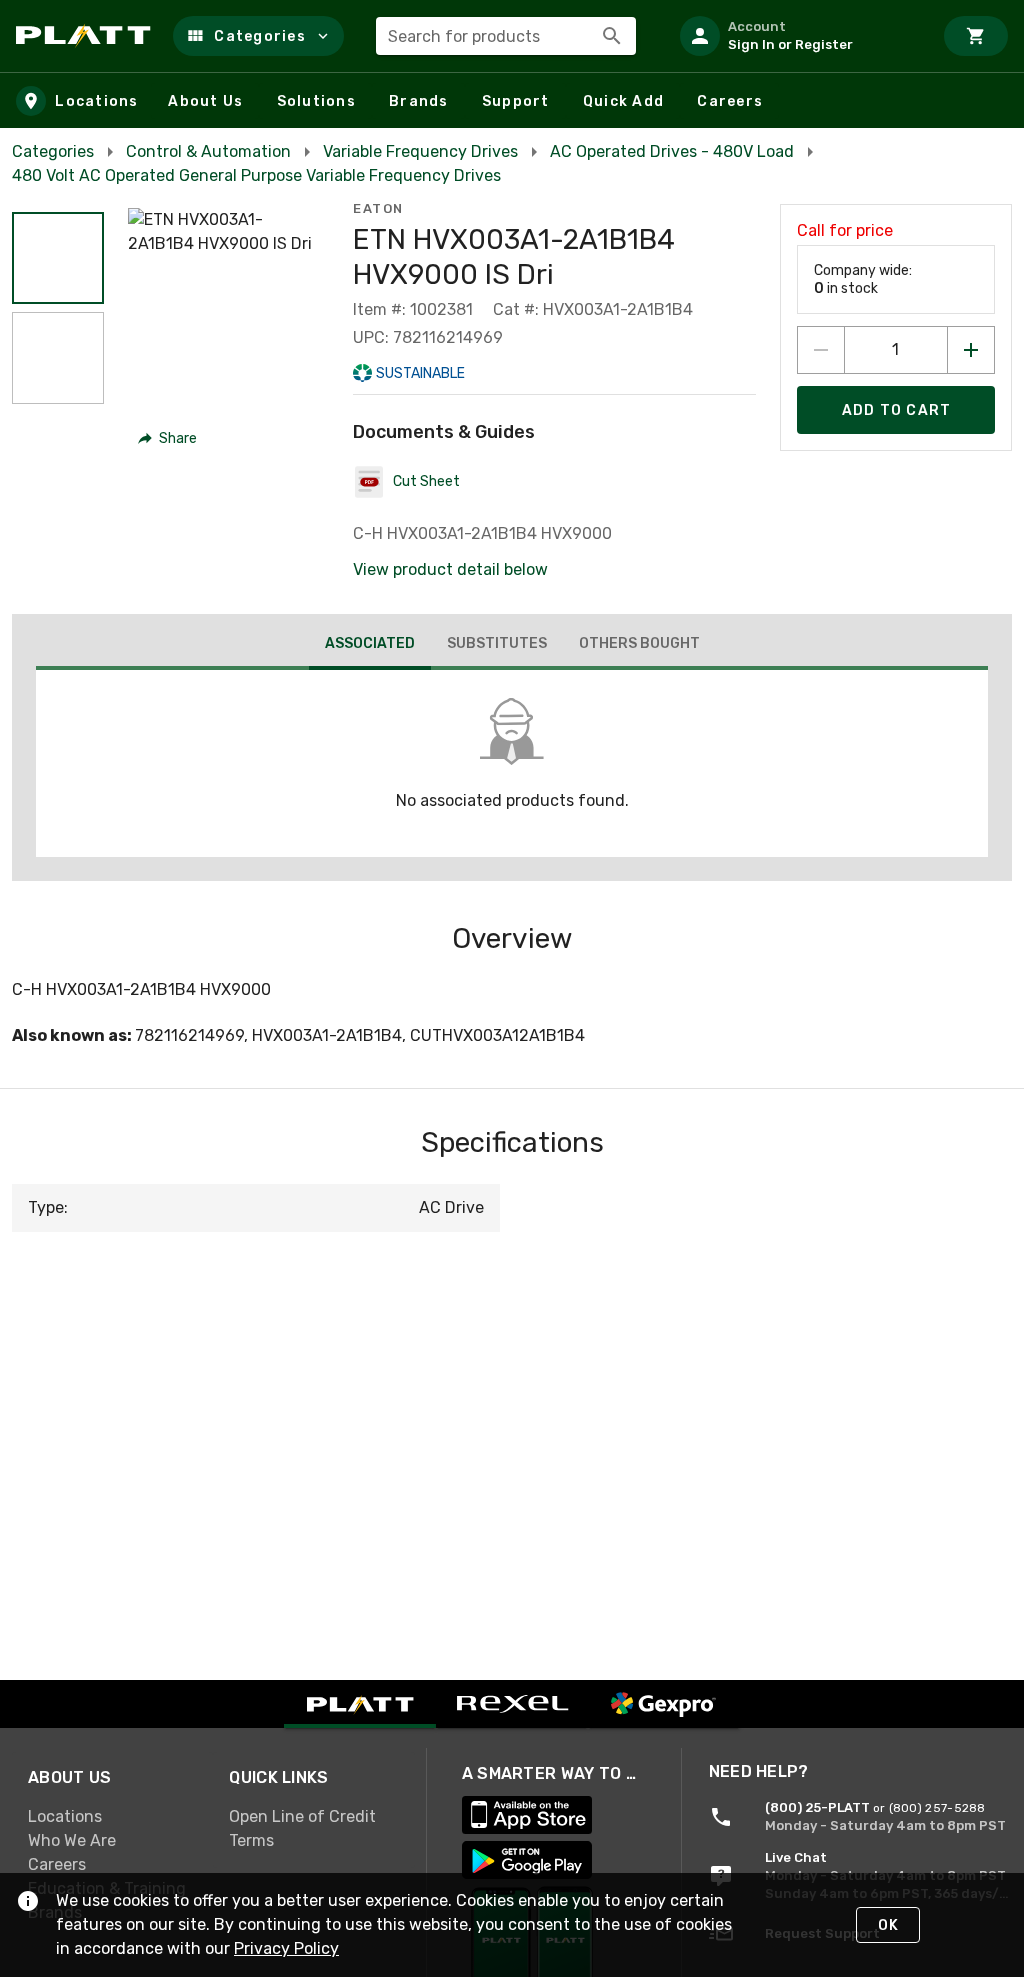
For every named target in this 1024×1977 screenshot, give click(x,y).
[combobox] (506, 36)
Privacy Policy (286, 1948)
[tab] (370, 646)
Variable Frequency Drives (420, 151)
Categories (53, 151)
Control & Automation (208, 151)
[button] (258, 36)
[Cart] (976, 36)
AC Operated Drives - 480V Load (672, 151)
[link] (112, 1816)
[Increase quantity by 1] (971, 350)
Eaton (378, 208)
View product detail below (450, 569)
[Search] (612, 36)
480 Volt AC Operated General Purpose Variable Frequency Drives (256, 175)
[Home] (86, 36)
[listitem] (798, 36)
